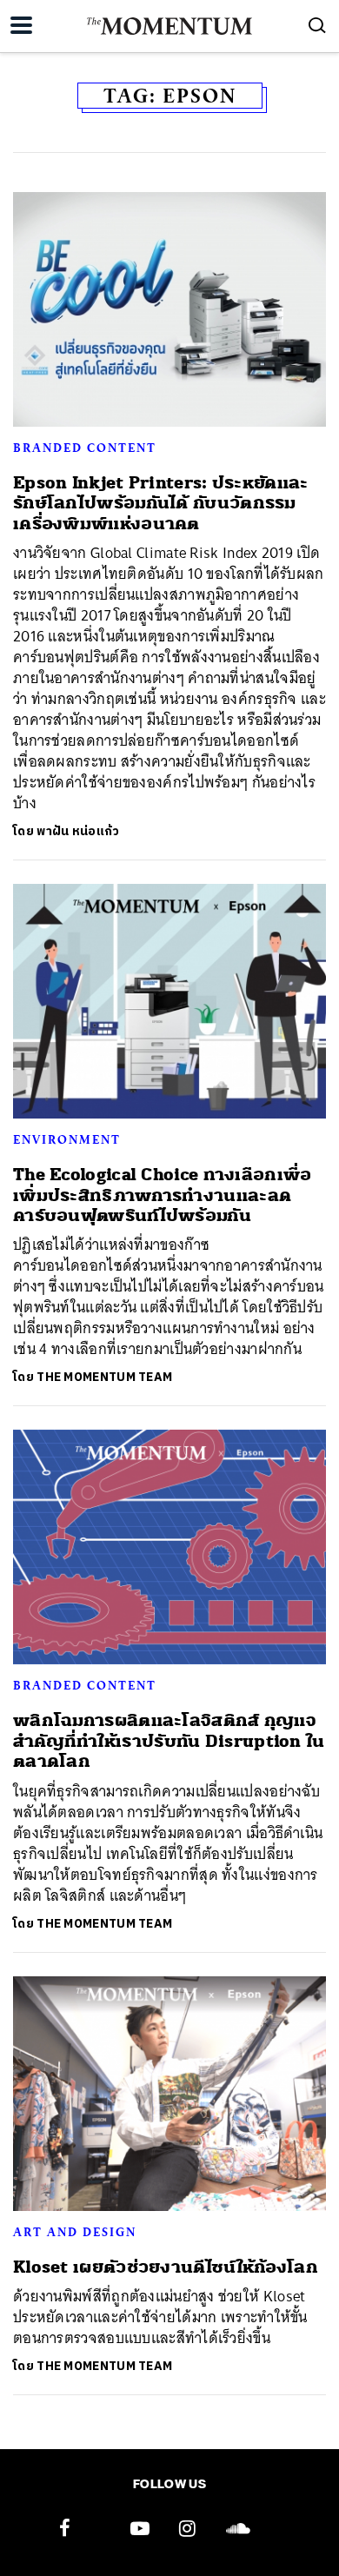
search (317, 25)
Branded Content (85, 448)
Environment (67, 1139)
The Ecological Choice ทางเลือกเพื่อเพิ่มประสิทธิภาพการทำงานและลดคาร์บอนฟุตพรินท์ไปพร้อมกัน (163, 1195)
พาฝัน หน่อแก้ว (78, 831)
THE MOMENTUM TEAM (104, 1377)
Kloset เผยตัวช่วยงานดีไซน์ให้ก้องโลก (166, 2267)
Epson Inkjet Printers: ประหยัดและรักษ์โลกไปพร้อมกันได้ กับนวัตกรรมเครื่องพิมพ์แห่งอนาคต (161, 503)
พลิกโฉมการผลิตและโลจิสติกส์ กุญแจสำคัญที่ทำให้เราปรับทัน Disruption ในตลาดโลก (169, 1741)
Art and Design (75, 2232)
